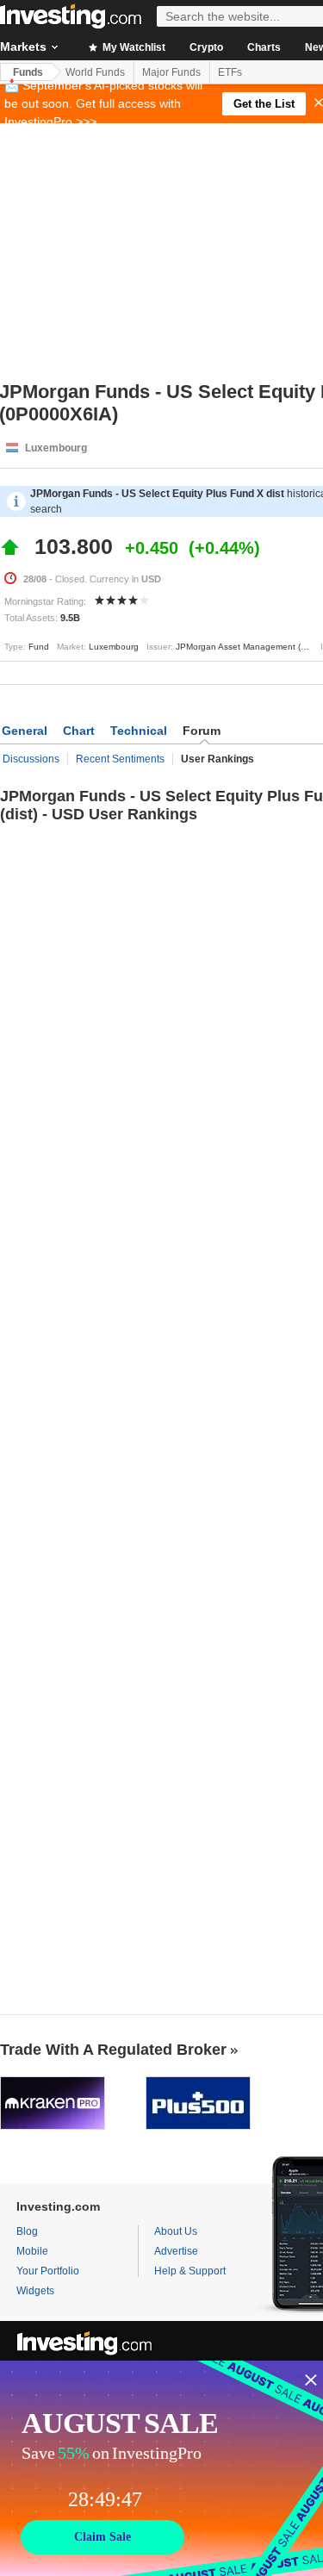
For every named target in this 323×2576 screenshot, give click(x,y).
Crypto (206, 47)
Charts (264, 47)
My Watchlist (133, 47)
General (25, 731)
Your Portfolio (48, 2271)
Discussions (31, 759)
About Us (176, 2231)
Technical (139, 731)
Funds (28, 72)
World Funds (95, 72)
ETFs (230, 72)
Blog (27, 2231)
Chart (79, 731)
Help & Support (190, 2271)
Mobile (32, 2251)
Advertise (176, 2251)
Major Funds (171, 72)
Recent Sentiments (120, 759)
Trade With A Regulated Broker (113, 2050)
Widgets (35, 2291)
